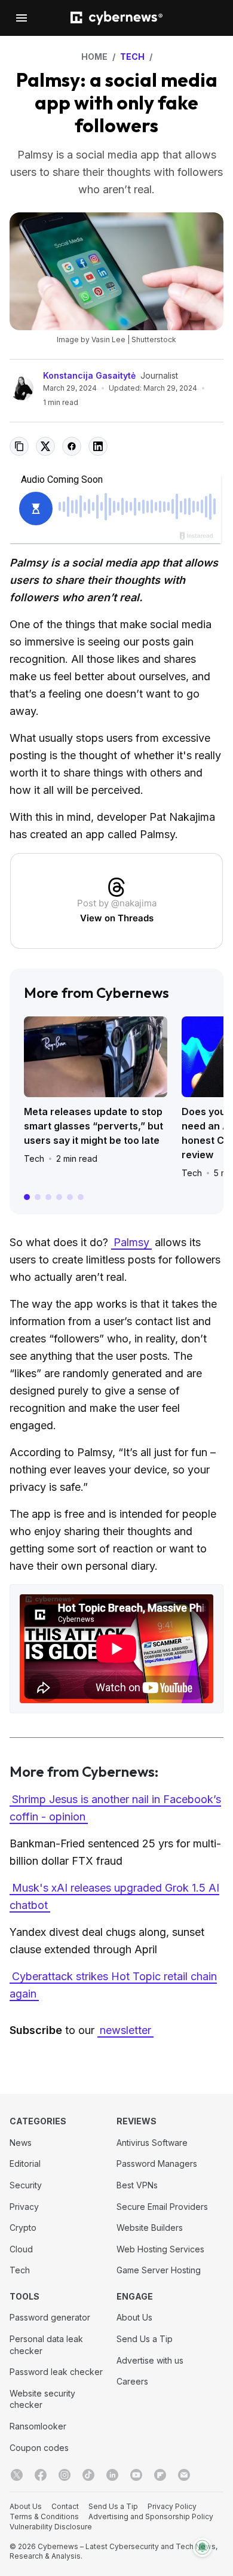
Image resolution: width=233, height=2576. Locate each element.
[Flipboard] (160, 2475)
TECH (132, 57)
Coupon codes (39, 2448)
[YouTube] (136, 2475)
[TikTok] (88, 2475)
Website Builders (150, 2228)
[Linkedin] (112, 2475)
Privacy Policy (172, 2506)
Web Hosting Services (160, 2249)
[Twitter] (17, 2475)
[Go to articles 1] (27, 1197)
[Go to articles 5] (70, 1197)
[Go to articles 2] (38, 1197)
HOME (94, 57)
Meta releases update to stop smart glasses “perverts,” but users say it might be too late (93, 1126)
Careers (132, 2381)
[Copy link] (19, 446)
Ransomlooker (38, 2426)
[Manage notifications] (203, 2547)
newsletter (125, 2030)
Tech (34, 1158)
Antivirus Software (152, 2143)
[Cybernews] (116, 18)
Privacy (24, 2207)
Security (26, 2185)
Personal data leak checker (46, 2345)
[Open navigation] (22, 18)
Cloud (21, 2249)
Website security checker (42, 2399)
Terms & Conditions (44, 2516)
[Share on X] (45, 446)
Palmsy (131, 1242)
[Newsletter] (184, 2475)
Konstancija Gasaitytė (89, 375)
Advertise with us (150, 2360)
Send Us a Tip (145, 2339)
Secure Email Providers (162, 2207)
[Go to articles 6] (81, 1197)
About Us (134, 2317)
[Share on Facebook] (72, 446)
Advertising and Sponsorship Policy (151, 2516)
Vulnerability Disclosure (51, 2527)
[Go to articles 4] (59, 1197)
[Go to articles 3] (48, 1197)
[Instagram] (65, 2475)
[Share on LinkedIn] (98, 446)
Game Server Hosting (159, 2270)
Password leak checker (56, 2372)
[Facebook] (41, 2475)
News (21, 2143)
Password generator (50, 2317)
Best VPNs (137, 2185)
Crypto (23, 2228)
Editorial (25, 2164)
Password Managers (157, 2164)
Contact (65, 2506)
